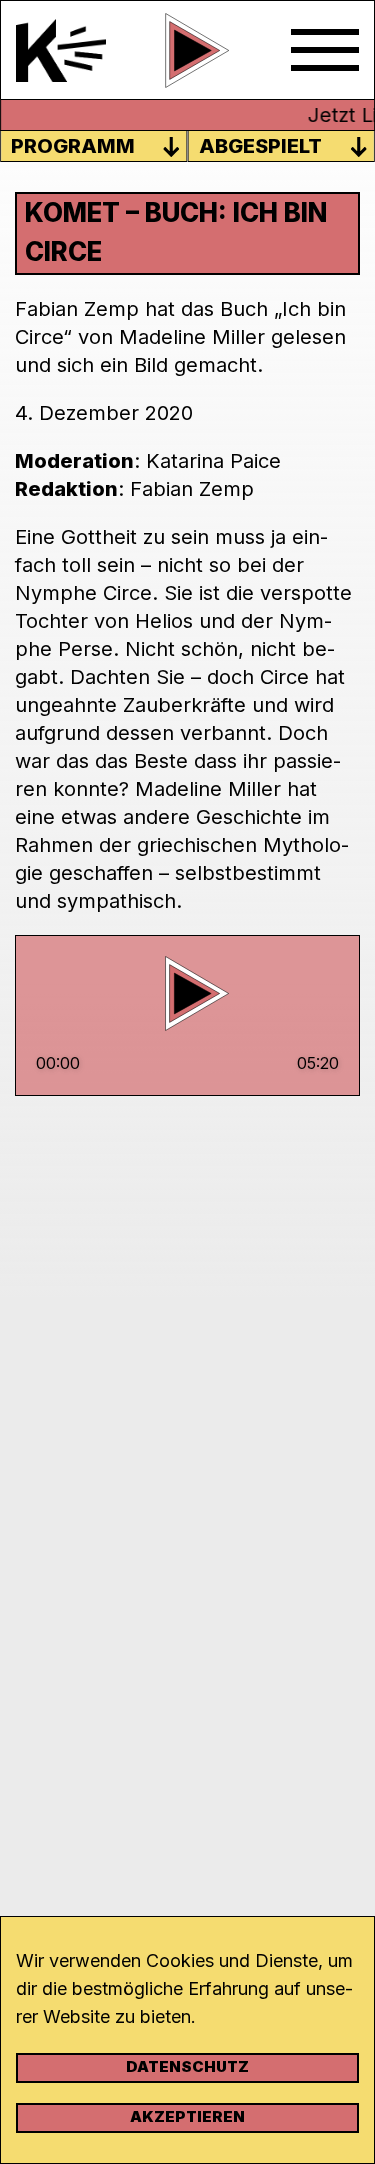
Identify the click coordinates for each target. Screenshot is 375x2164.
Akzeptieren (187, 2116)
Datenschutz (187, 2066)
